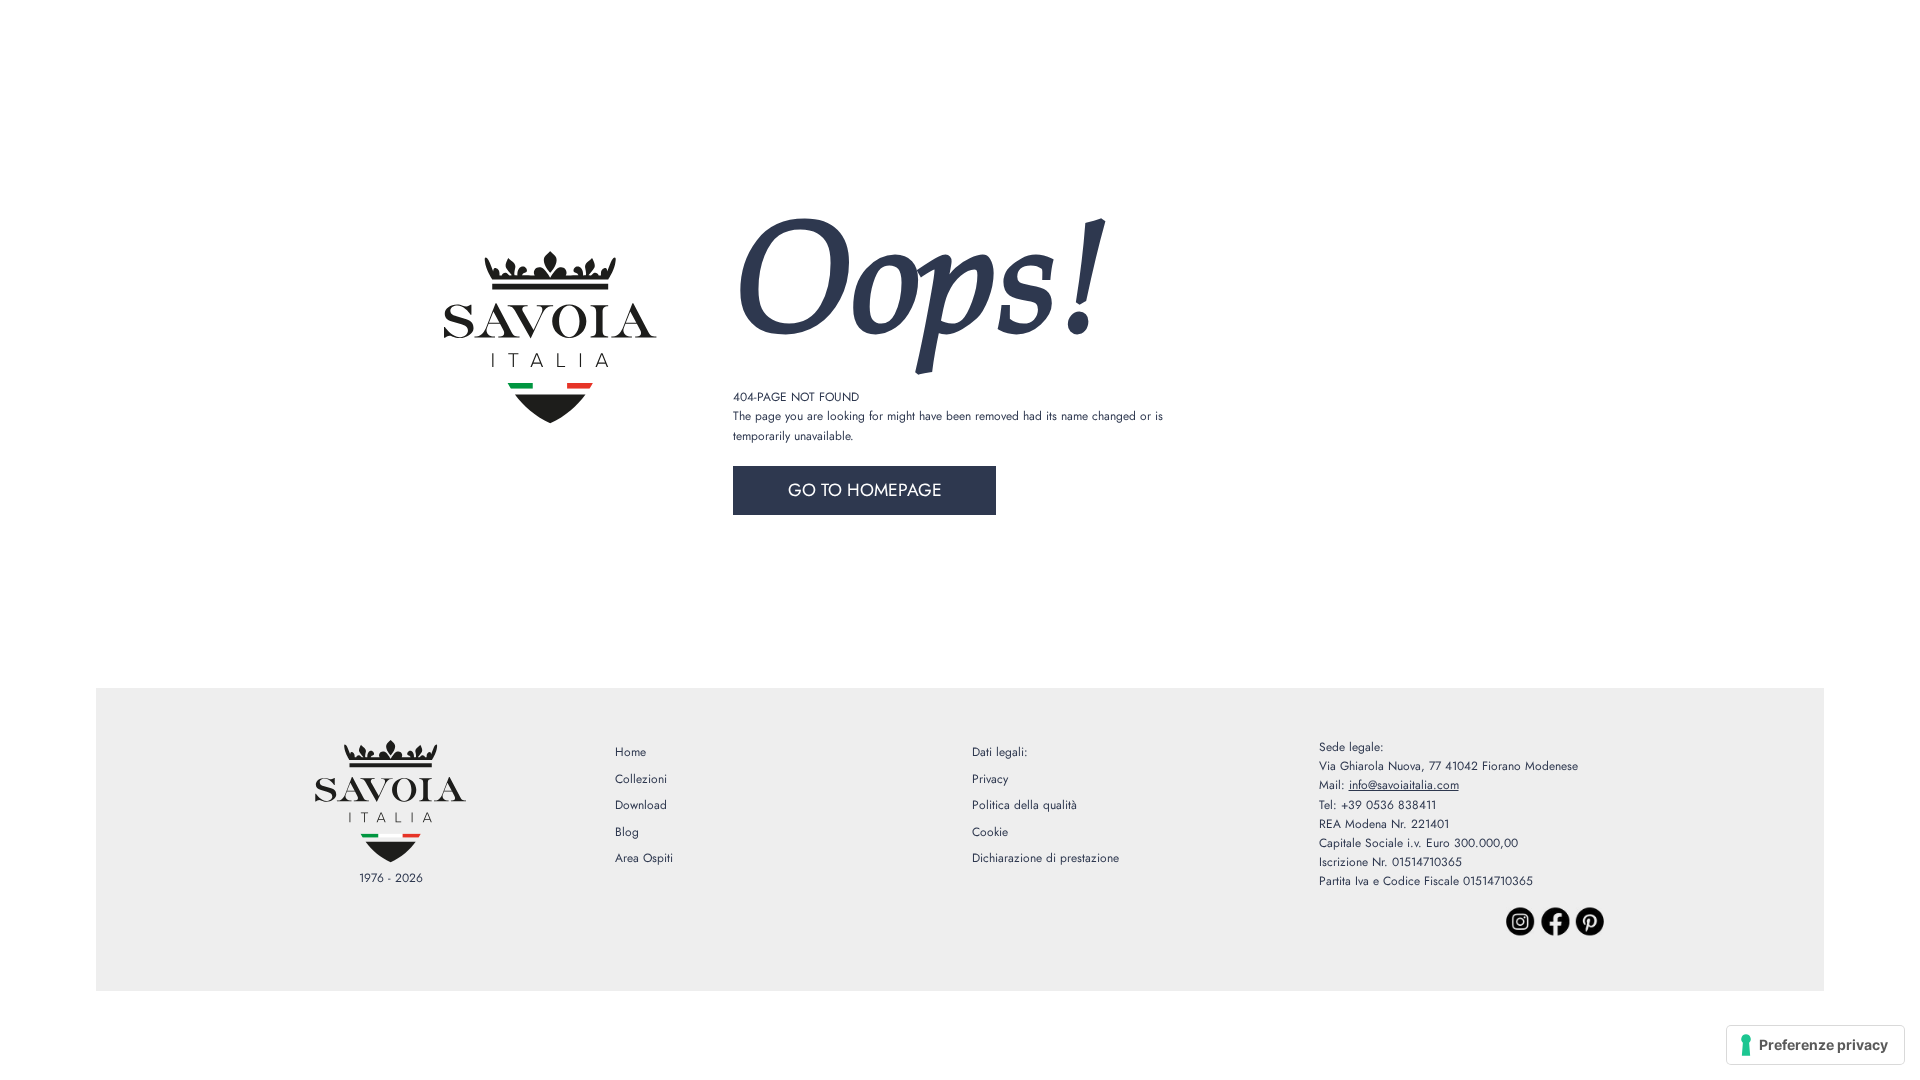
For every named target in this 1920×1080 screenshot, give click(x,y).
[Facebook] (1555, 922)
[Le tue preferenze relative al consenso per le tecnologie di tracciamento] (1815, 1045)
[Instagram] (1521, 922)
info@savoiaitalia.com (1404, 785)
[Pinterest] (1590, 922)
